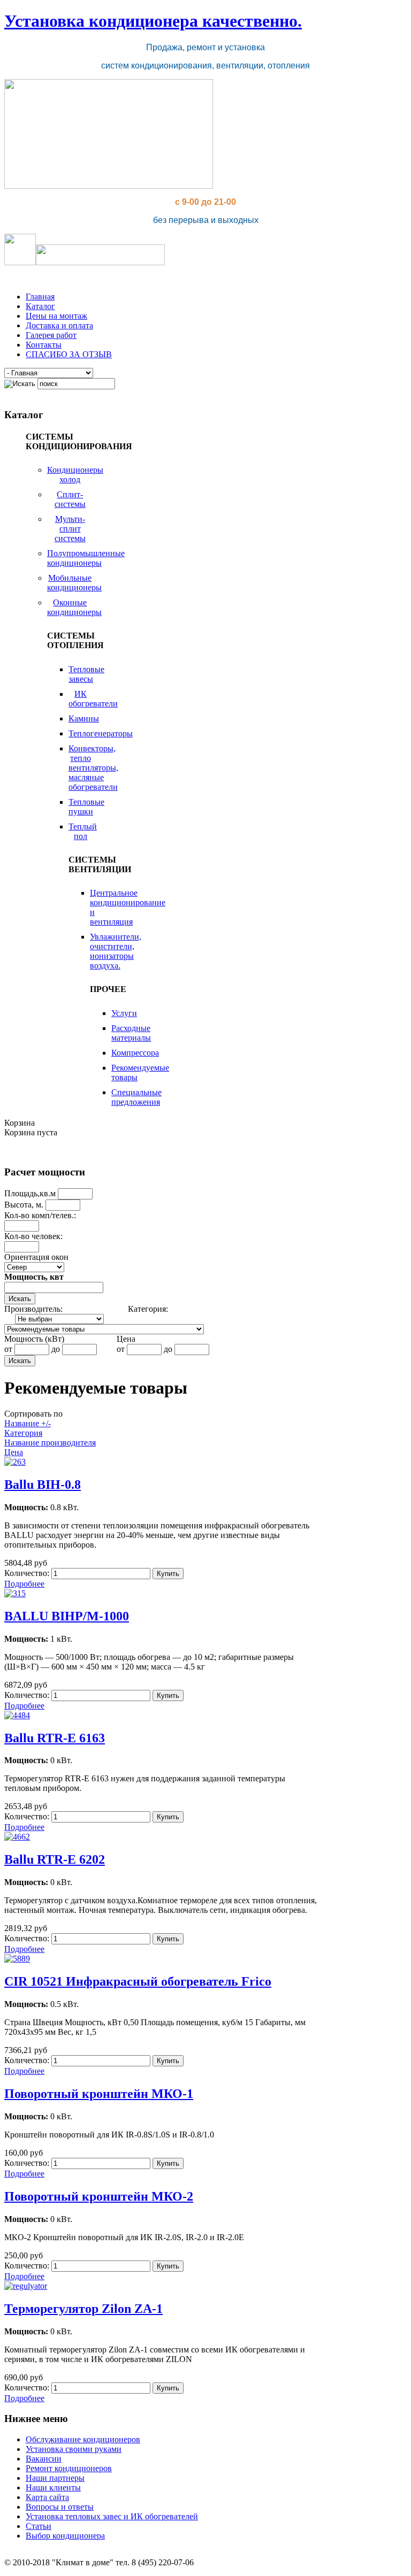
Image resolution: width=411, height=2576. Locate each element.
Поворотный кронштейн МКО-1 (99, 2094)
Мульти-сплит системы (70, 529)
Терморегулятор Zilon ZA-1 (83, 2309)
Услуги (124, 1013)
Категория (23, 1433)
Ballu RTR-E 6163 (55, 1738)
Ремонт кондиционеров (69, 2468)
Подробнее (24, 1584)
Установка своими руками (74, 2449)
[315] (15, 1593)
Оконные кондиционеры (74, 607)
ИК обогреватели (93, 699)
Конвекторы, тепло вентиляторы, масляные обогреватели (93, 768)
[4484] (17, 1715)
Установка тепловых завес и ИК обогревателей (112, 2516)
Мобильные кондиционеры (74, 583)
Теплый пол (83, 831)
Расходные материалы (131, 1033)
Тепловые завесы (86, 674)
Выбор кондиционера (65, 2536)
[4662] (17, 1837)
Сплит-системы (70, 499)
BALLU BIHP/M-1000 (67, 1616)
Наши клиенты (53, 2487)
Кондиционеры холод (75, 475)
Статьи (39, 2526)
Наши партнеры (55, 2478)
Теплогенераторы (101, 733)
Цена (14, 1452)
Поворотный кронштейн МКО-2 (99, 2196)
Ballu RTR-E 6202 (55, 1859)
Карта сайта (47, 2497)
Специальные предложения (136, 1097)
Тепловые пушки (86, 807)
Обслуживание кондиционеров (83, 2439)
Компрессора (135, 1053)
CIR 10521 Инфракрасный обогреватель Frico (138, 1981)
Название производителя (50, 1443)
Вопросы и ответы (60, 2507)
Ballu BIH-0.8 (43, 1485)
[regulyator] (26, 2286)
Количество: (28, 1573)
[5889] (17, 1959)
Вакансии (44, 2459)
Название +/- (28, 1423)
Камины (84, 718)
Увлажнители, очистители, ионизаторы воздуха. (116, 951)
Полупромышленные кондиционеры (86, 558)
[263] (15, 1462)
